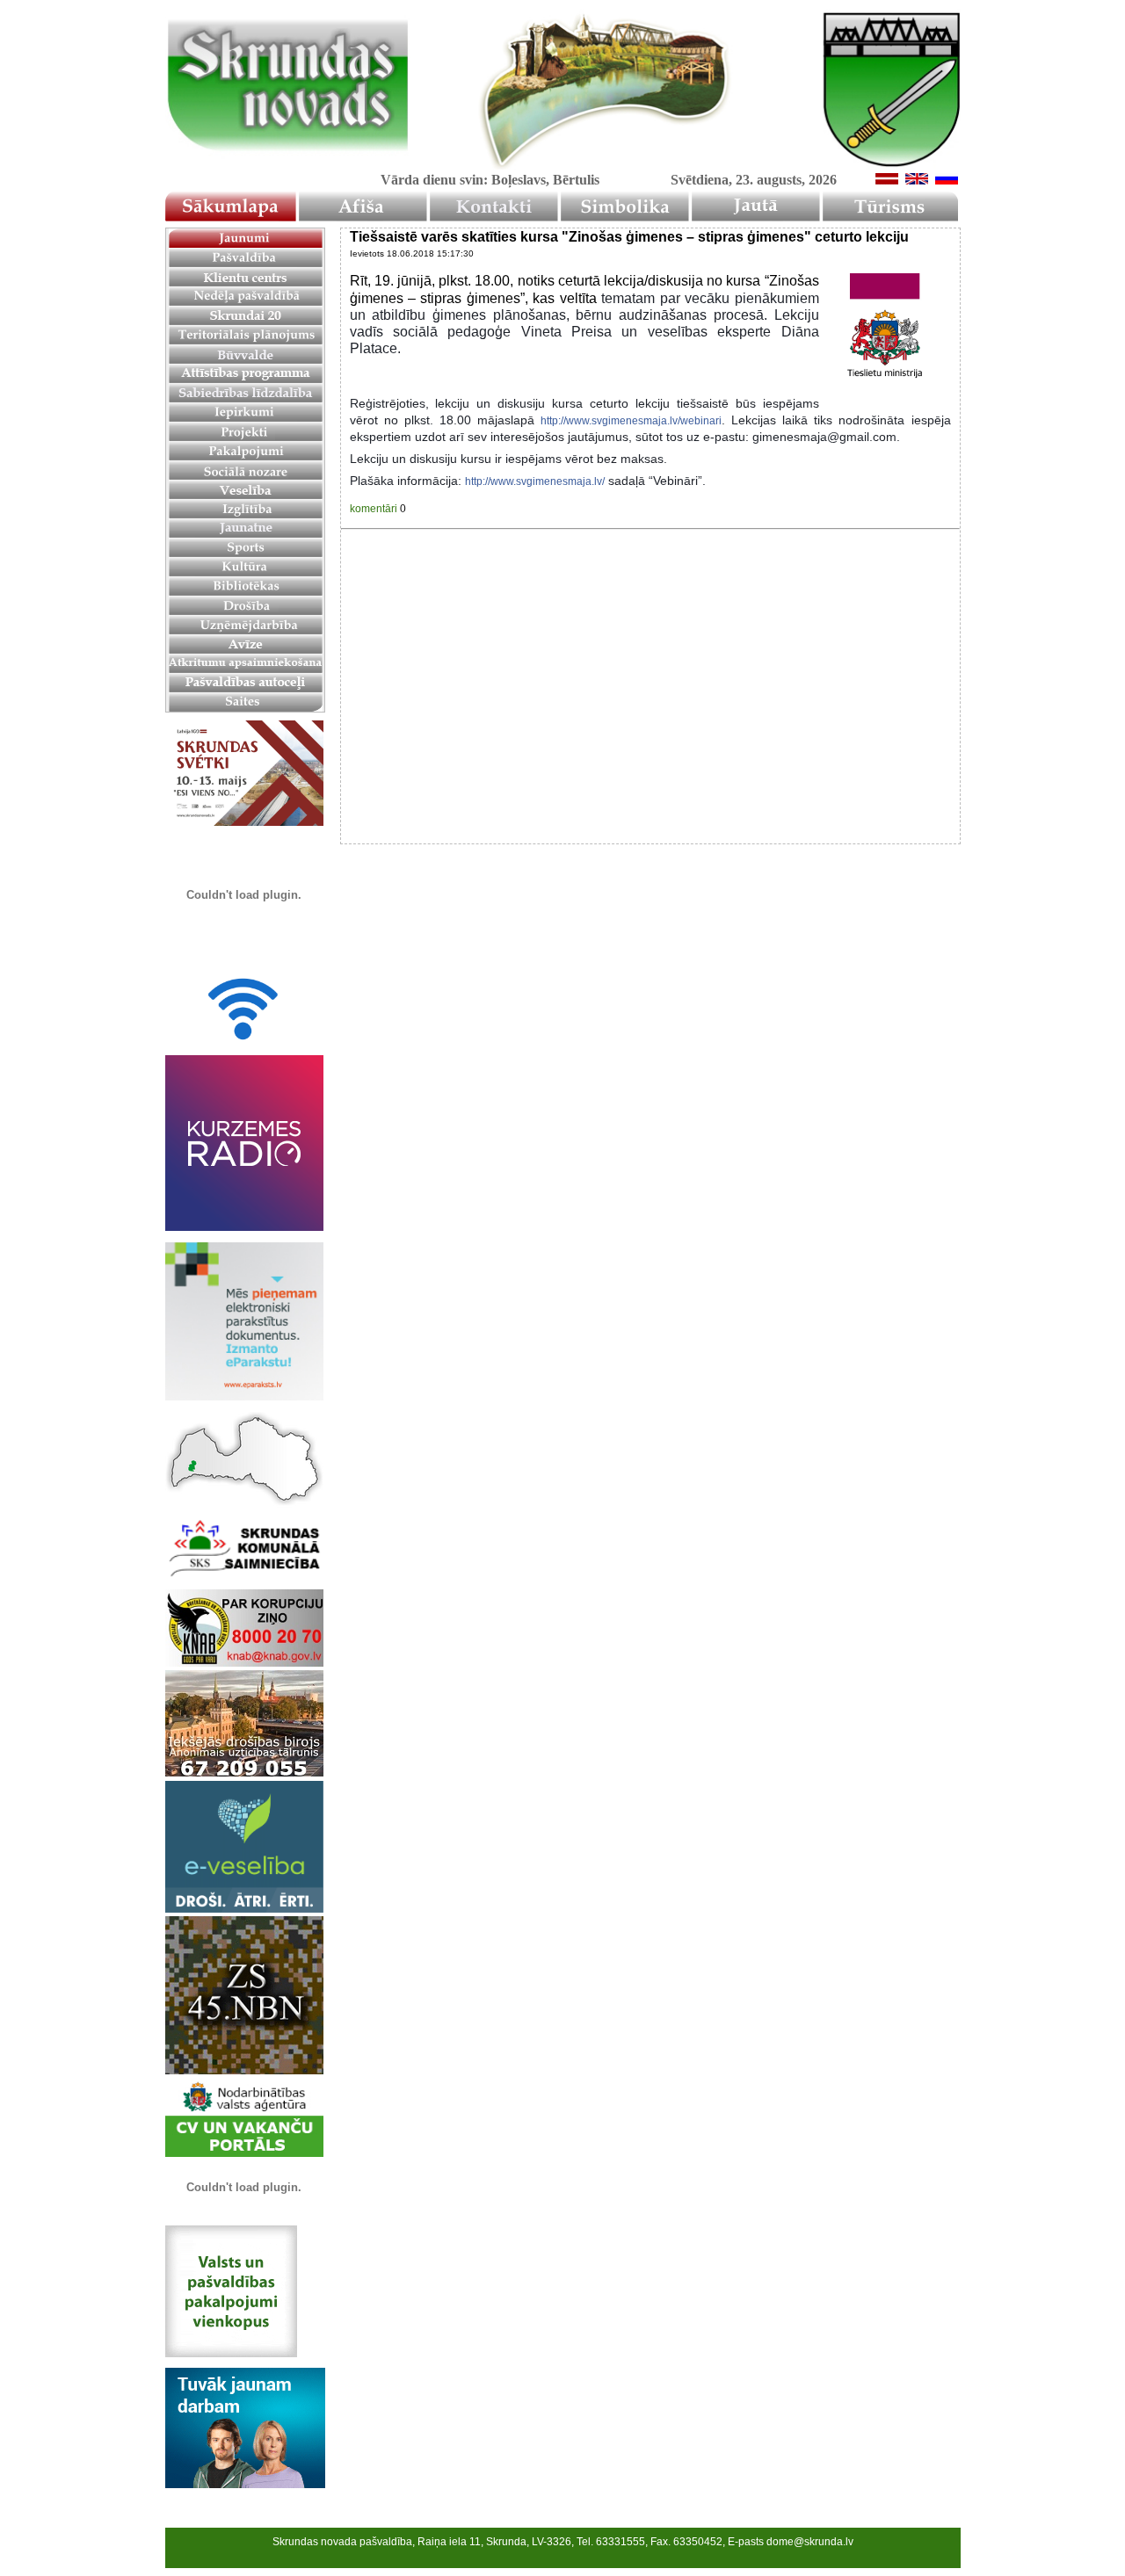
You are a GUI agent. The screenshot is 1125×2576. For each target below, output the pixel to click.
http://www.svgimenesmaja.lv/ (535, 481)
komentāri (374, 509)
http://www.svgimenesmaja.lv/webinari (631, 421)
